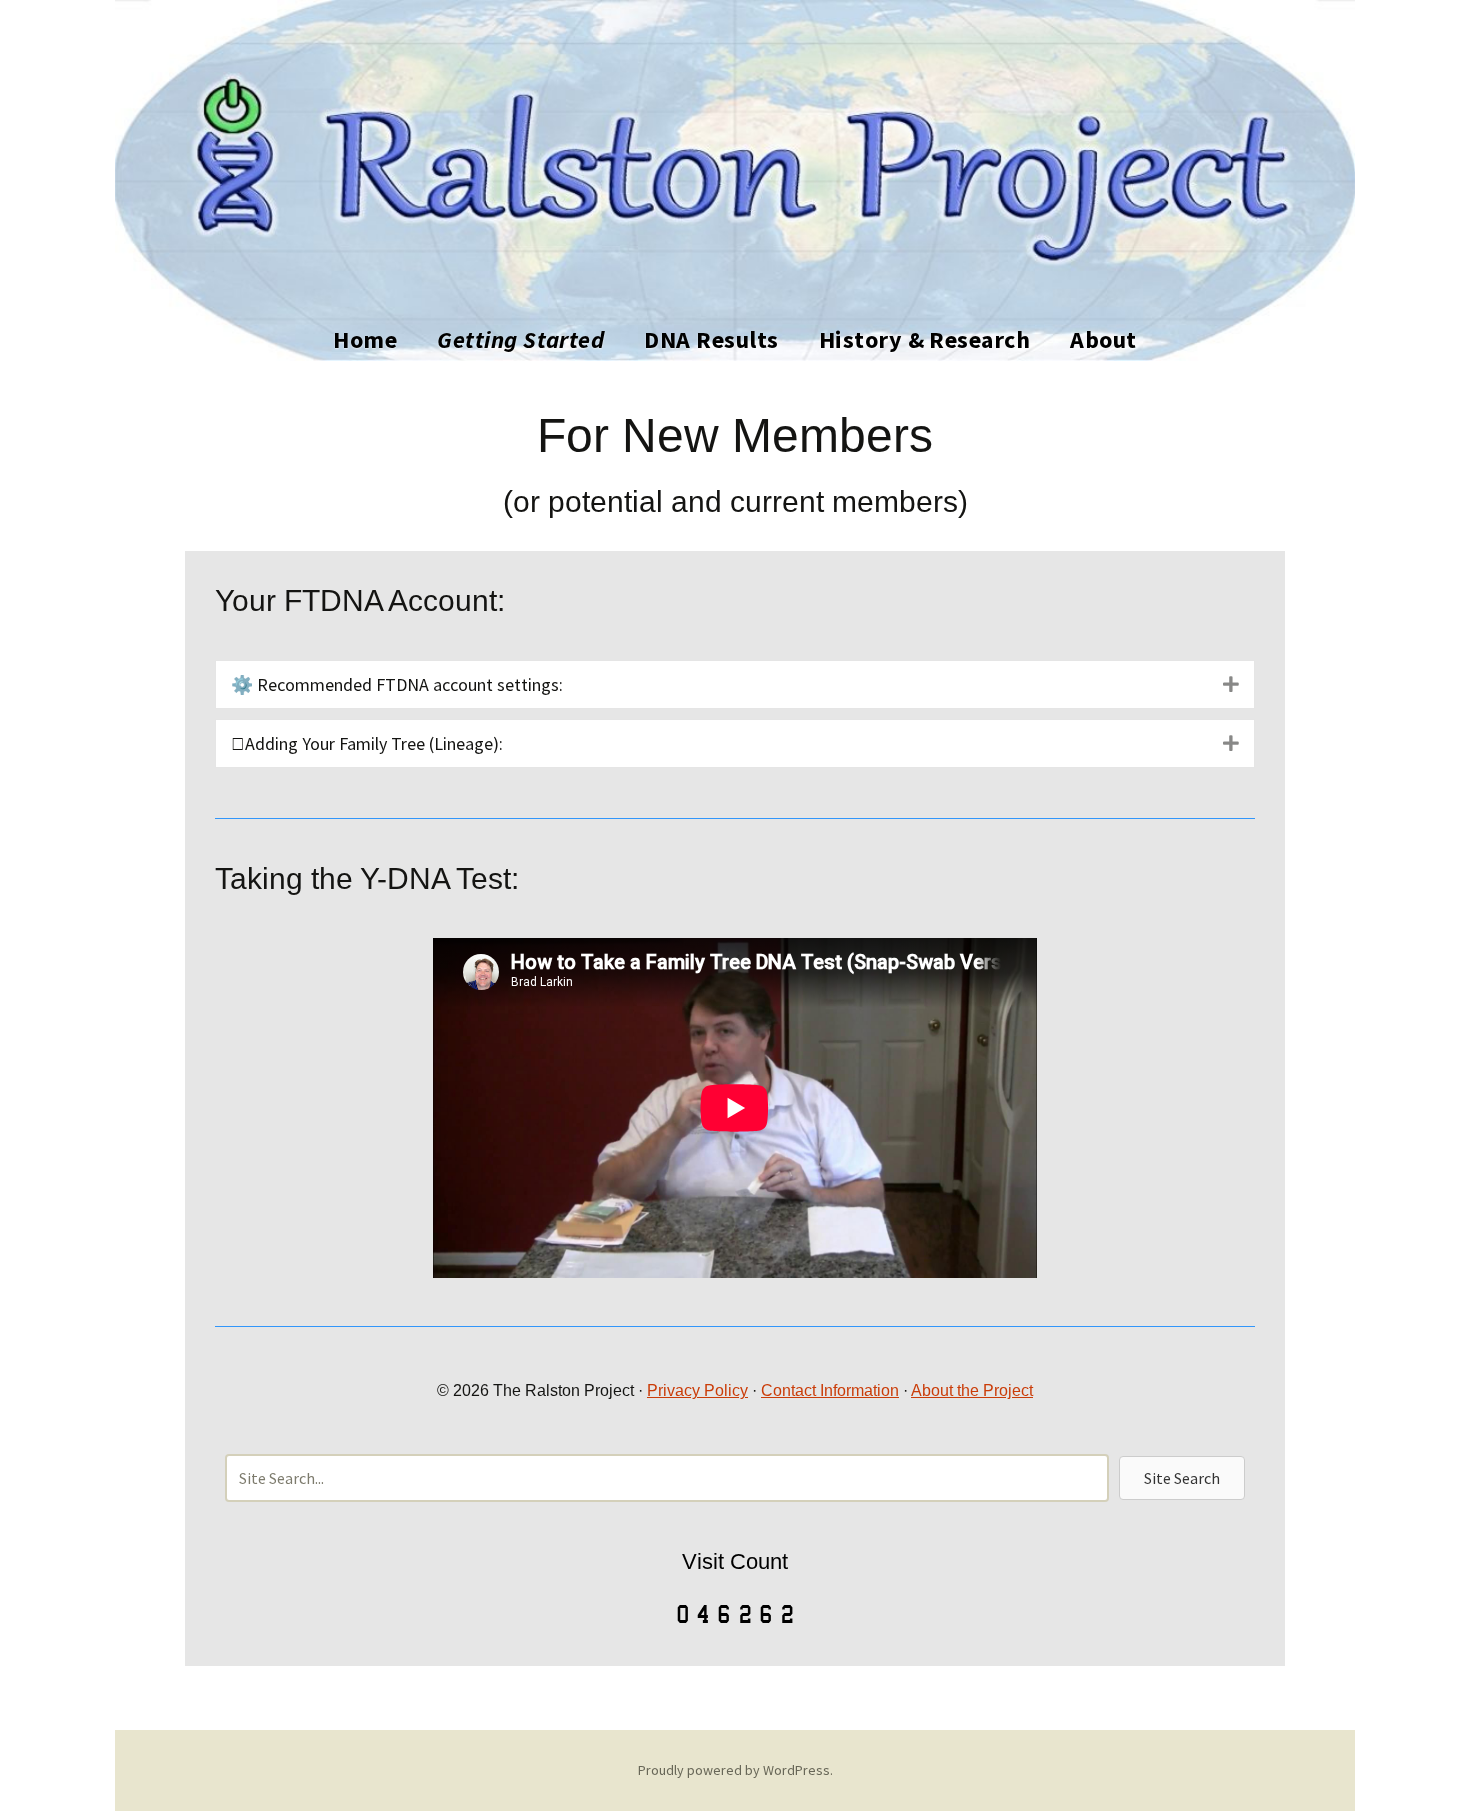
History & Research (925, 339)
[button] (1182, 1478)
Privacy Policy (697, 1390)
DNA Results (711, 339)
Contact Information (830, 1390)
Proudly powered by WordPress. (735, 1770)
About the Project (972, 1390)
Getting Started (520, 339)
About (1103, 339)
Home (365, 339)
